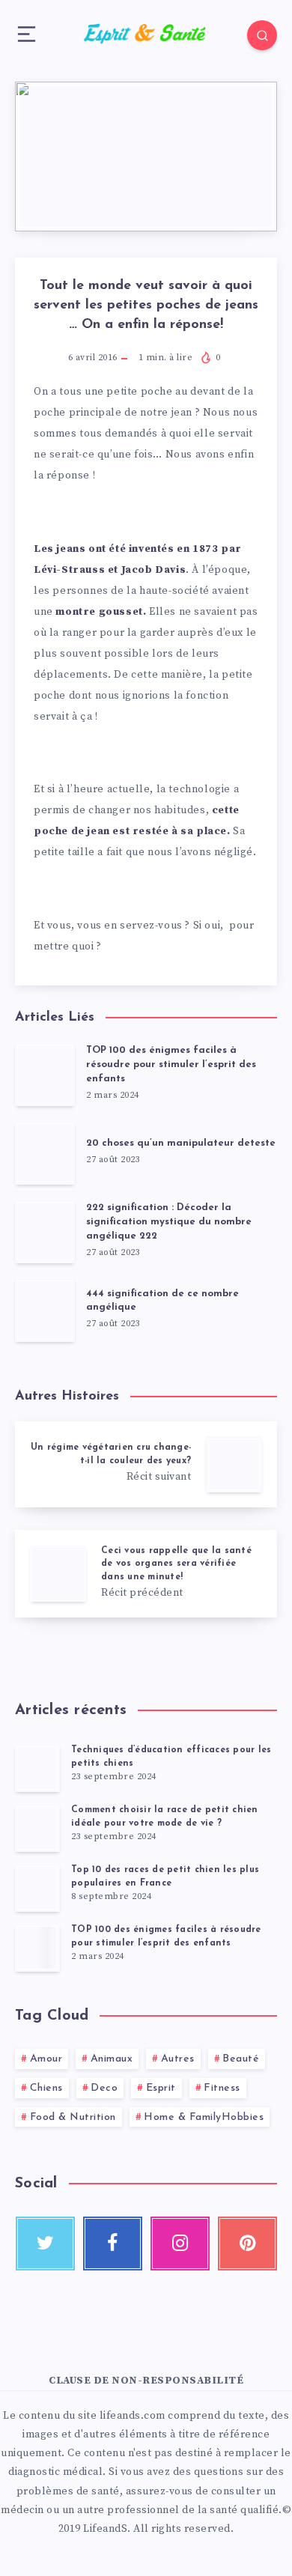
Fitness (222, 2088)
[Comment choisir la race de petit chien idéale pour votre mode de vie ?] (37, 1828)
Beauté (241, 2059)
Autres (178, 2059)
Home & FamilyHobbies (204, 2117)
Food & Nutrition (73, 2117)
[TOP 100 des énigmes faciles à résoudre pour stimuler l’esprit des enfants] (37, 1948)
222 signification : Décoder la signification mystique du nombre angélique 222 (169, 1222)
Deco (104, 2088)
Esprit (161, 2088)
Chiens (46, 2088)
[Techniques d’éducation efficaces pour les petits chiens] (37, 1768)
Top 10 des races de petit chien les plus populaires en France (165, 1876)
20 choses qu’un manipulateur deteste (181, 1143)
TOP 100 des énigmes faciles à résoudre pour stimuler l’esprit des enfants (171, 1064)
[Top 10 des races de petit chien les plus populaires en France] (37, 1888)
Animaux (112, 2059)
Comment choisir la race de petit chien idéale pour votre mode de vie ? (165, 1816)
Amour (46, 2059)
